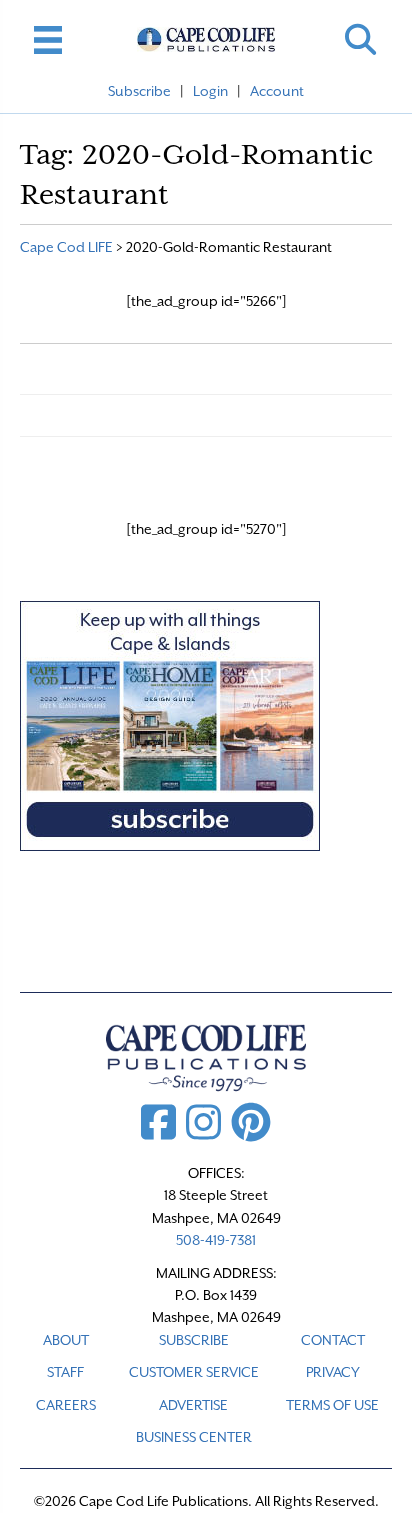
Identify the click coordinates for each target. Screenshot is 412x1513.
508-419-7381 (216, 1240)
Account (277, 91)
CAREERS (66, 1405)
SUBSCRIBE (194, 1340)
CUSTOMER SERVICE (194, 1372)
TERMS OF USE (332, 1405)
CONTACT (333, 1340)
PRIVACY (333, 1372)
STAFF (65, 1372)
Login (210, 91)
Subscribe (139, 91)
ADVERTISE (193, 1405)
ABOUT (66, 1340)
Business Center (194, 1437)
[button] (360, 39)
